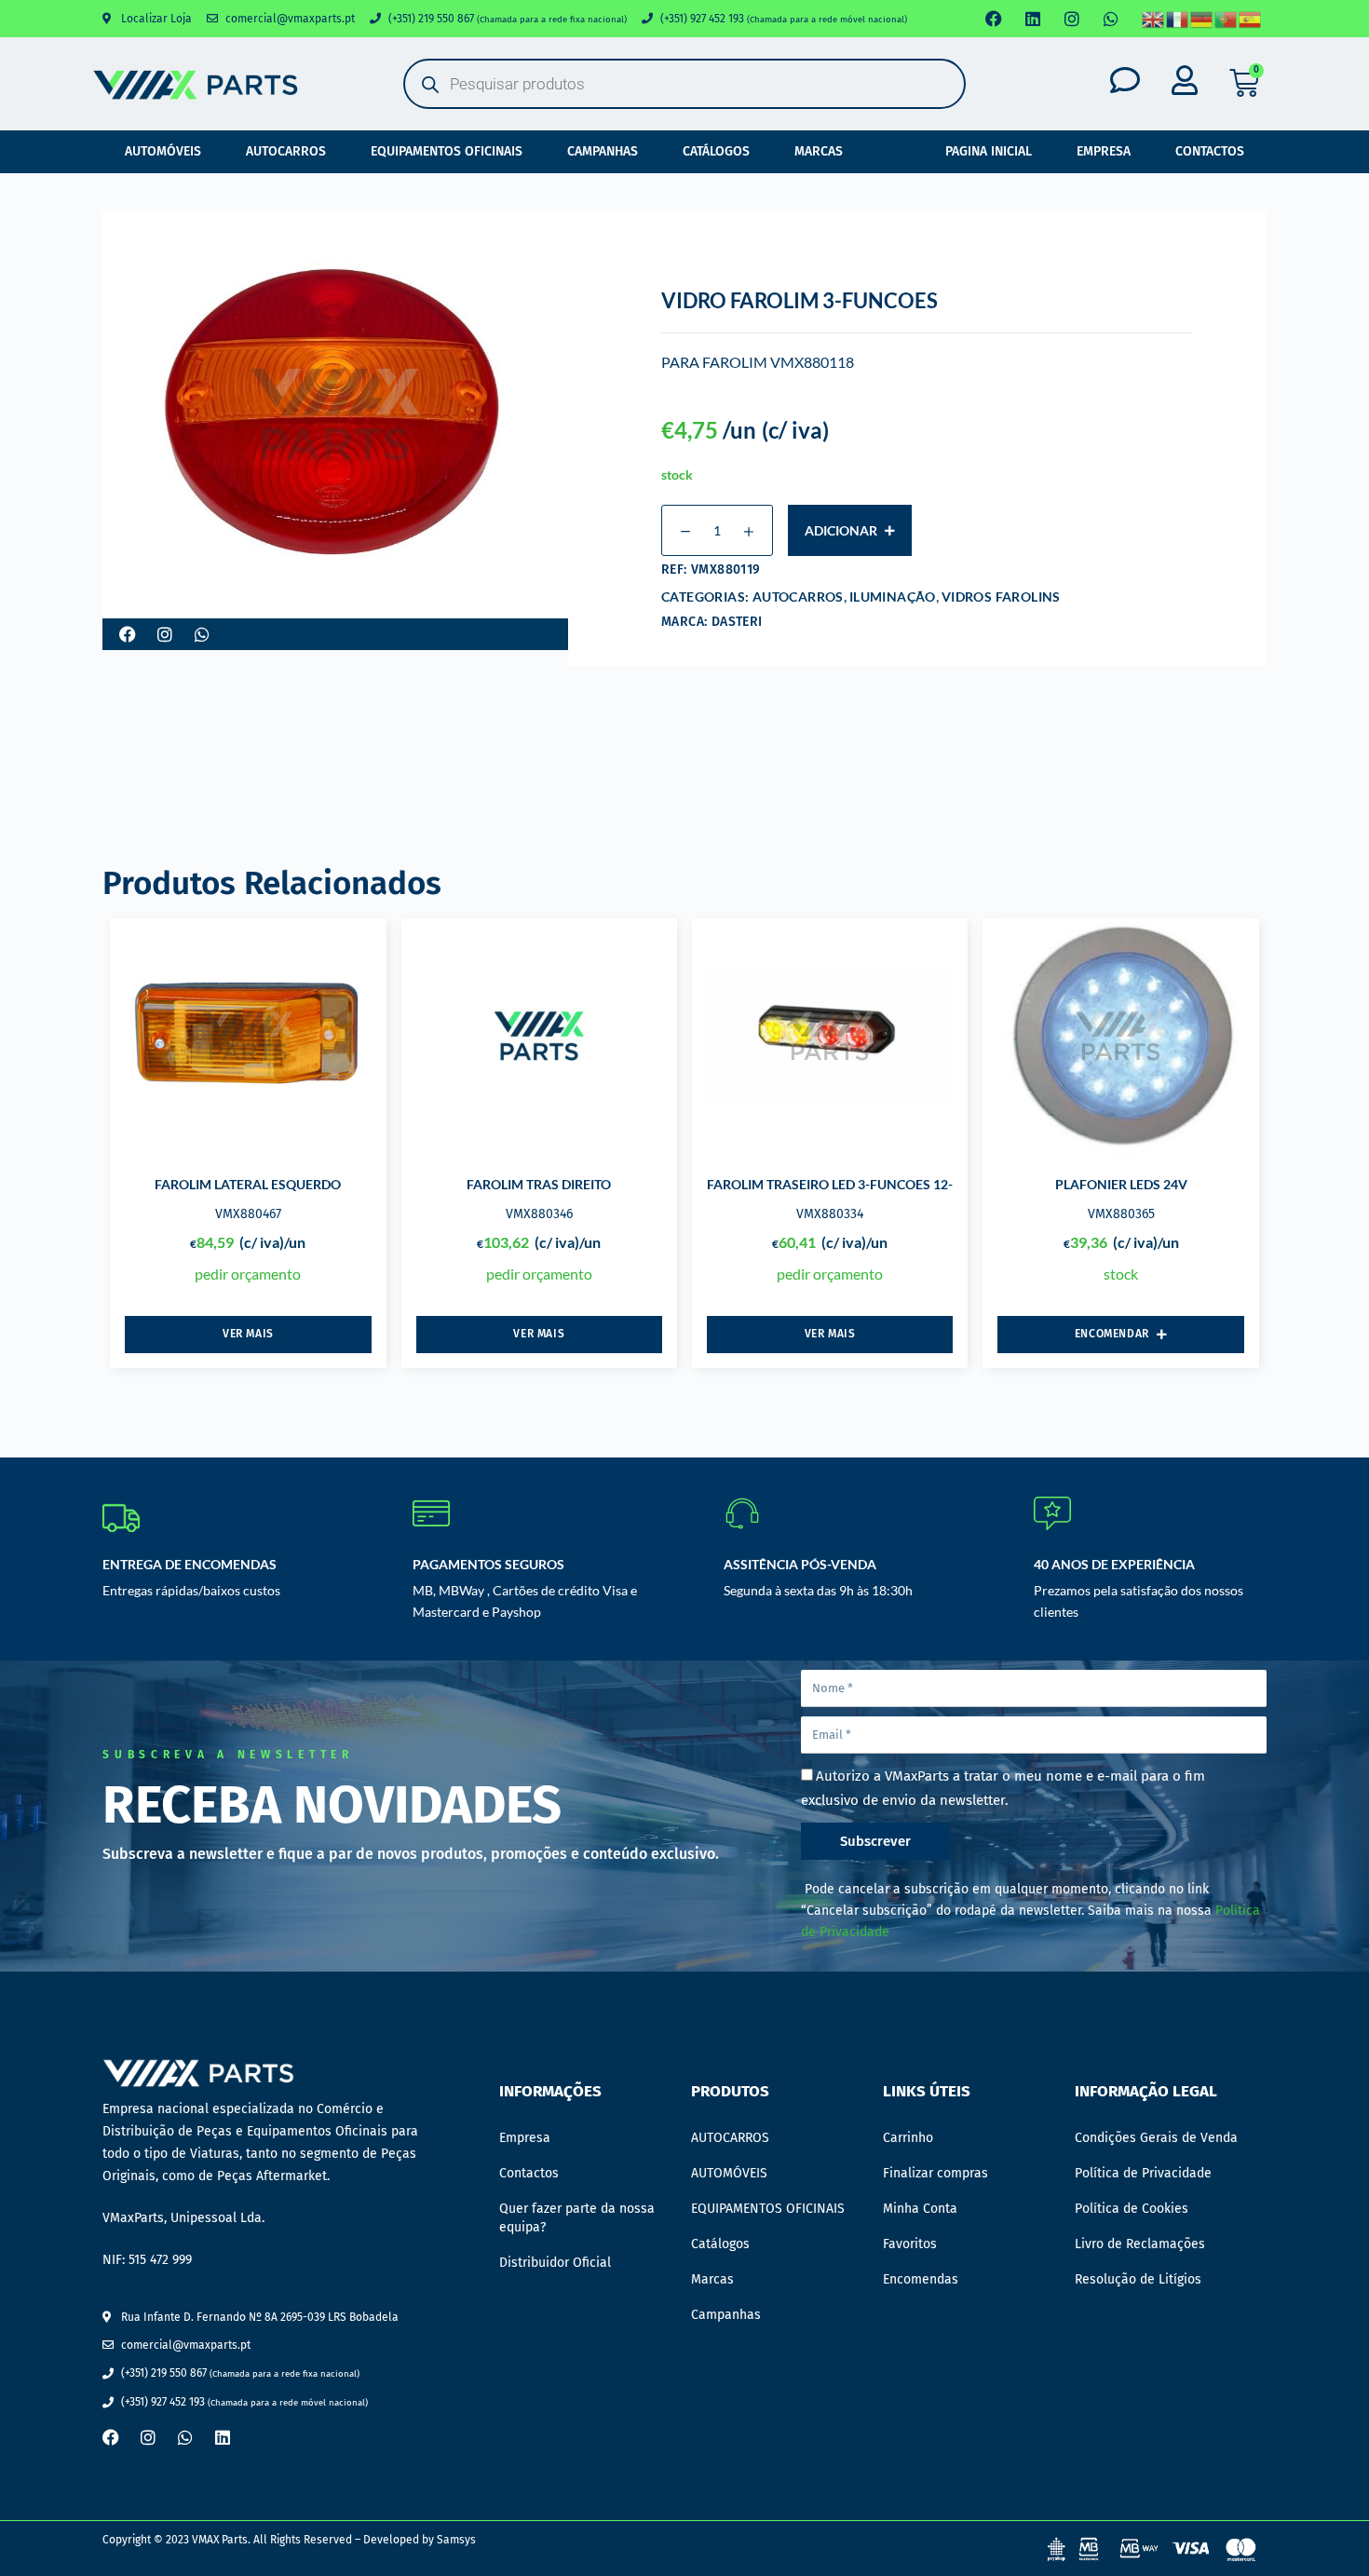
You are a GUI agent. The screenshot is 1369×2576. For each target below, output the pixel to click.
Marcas (819, 151)
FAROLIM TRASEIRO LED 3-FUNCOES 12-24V (842, 1184)
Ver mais (248, 1334)
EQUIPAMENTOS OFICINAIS (447, 151)
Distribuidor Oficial (555, 2263)
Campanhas (603, 151)
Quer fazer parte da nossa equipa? (577, 2218)
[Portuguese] (1227, 19)
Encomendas (921, 2279)
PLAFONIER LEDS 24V (1121, 1184)
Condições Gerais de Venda (1156, 2138)
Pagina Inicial (989, 151)
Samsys (456, 2540)
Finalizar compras (935, 2173)
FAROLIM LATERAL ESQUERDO (248, 1184)
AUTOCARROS (286, 151)
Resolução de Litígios (1138, 2279)
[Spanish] (1251, 19)
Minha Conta (920, 2209)
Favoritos (910, 2244)
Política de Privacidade (1143, 2173)
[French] (1178, 19)
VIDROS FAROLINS (1001, 597)
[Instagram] (1072, 19)
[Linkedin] (1033, 19)
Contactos (1210, 151)
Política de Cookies (1132, 2209)
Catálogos (716, 151)
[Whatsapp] (1111, 19)
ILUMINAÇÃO (893, 597)
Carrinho (908, 2138)
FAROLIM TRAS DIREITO (539, 1184)
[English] (1154, 19)
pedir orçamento (248, 1274)
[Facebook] (994, 19)
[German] (1202, 19)
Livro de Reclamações (1140, 2244)
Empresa (1104, 151)
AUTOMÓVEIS (163, 151)
